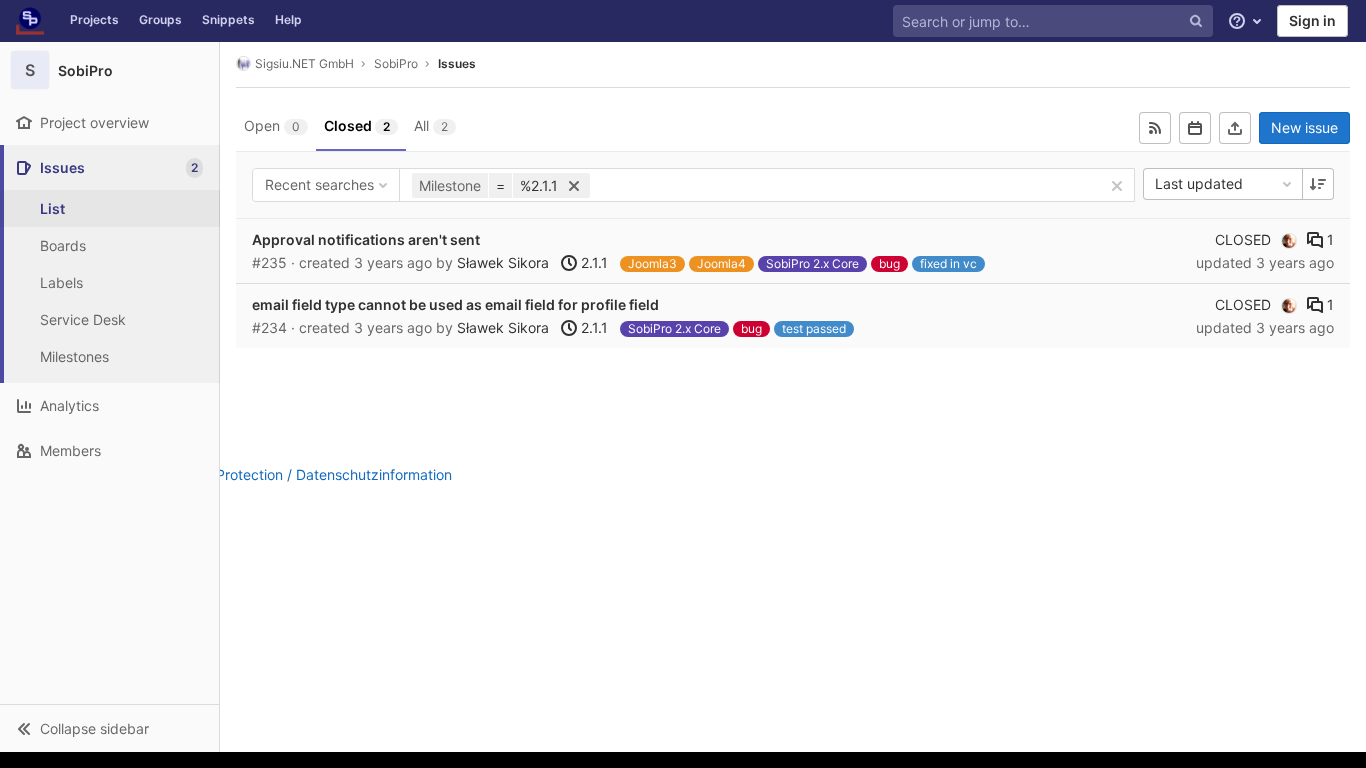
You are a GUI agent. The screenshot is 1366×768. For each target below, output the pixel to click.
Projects (94, 19)
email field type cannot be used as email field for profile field (455, 304)
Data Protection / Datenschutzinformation (316, 474)
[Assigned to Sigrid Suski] (1289, 240)
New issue (1304, 127)
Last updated (1199, 183)
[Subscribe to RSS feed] (1155, 128)
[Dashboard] (30, 21)
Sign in (1312, 20)
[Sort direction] (1318, 184)
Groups (160, 19)
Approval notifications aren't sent (366, 239)
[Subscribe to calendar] (1195, 128)
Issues (457, 63)
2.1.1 (592, 262)
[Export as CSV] (1235, 128)
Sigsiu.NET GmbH (304, 63)
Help (288, 19)
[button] (109, 728)
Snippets (228, 19)
